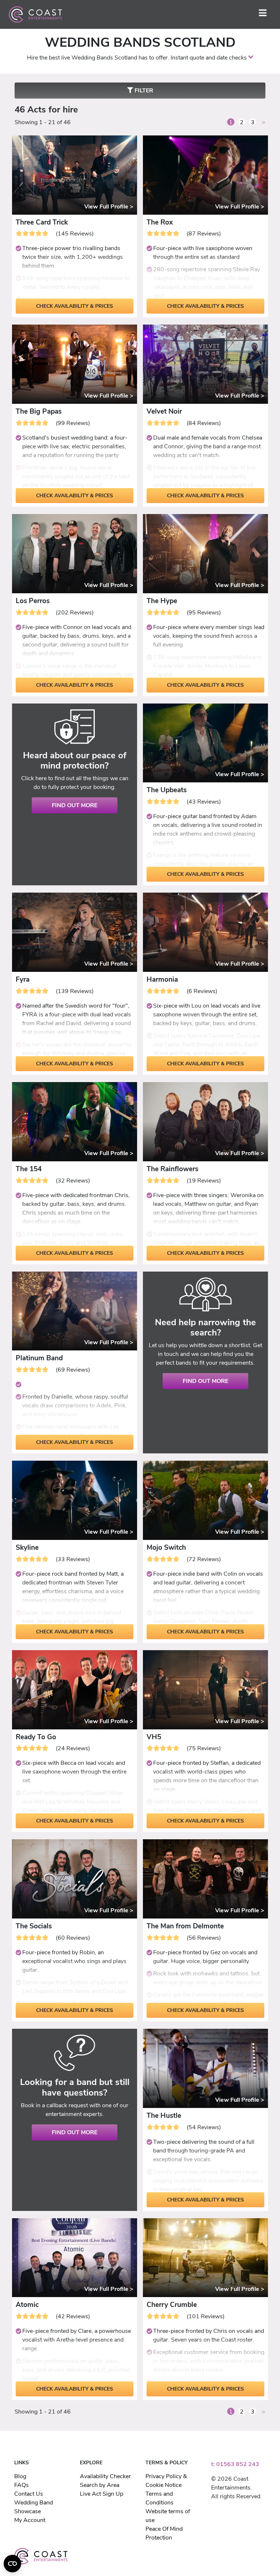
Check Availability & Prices (75, 306)
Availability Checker (105, 2476)
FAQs (22, 2485)
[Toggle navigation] (263, 14)
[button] (251, 58)
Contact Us (29, 2494)
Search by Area (100, 2485)
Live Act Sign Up (102, 2494)
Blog (20, 2476)
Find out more (75, 805)
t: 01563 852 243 (235, 2464)
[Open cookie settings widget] (12, 2564)
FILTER (143, 91)
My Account (30, 2520)
